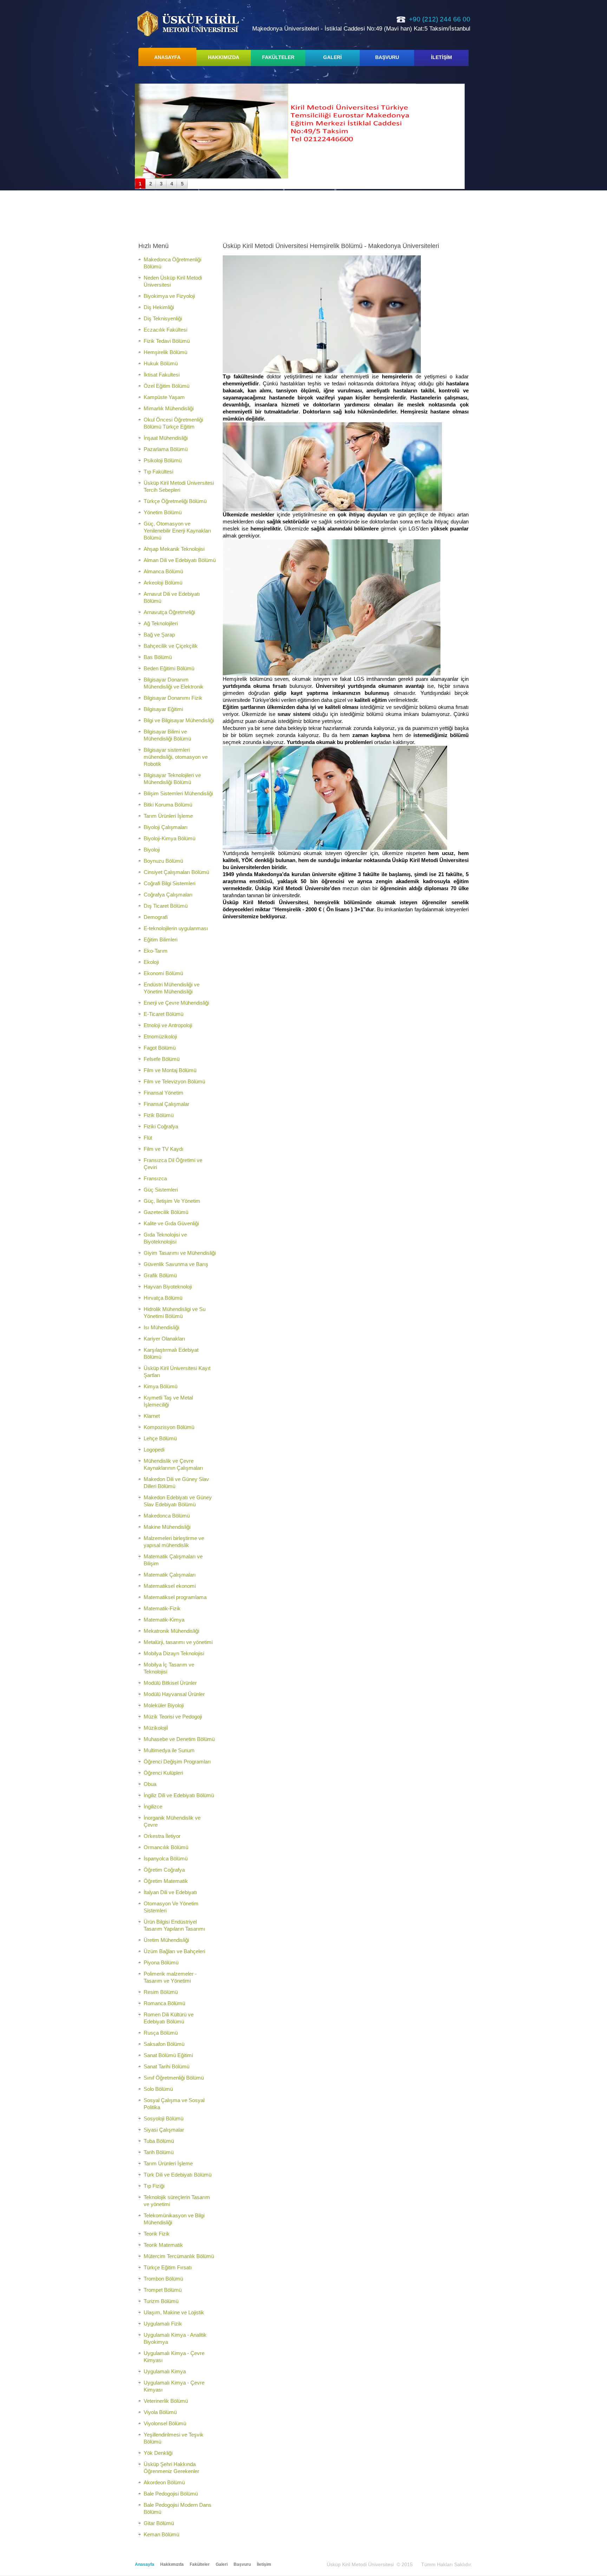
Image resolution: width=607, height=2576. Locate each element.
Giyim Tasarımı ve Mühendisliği (180, 1253)
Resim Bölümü (161, 1992)
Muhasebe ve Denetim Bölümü (179, 1739)
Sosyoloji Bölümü (164, 2118)
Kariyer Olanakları (164, 1339)
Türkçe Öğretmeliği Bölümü (175, 501)
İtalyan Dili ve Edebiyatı (170, 1892)
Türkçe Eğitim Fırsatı (168, 2267)
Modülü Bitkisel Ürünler (170, 1683)
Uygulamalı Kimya (165, 2371)
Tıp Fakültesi (158, 472)
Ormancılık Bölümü (166, 1847)
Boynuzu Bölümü (163, 861)
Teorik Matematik (163, 2245)
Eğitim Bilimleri (161, 940)
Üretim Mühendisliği (166, 1940)
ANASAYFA (167, 57)
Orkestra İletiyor (162, 1836)
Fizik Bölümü (159, 1115)
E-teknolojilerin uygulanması (176, 928)
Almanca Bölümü (163, 571)
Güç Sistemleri (161, 1190)
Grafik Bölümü (160, 1275)
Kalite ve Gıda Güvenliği (171, 1223)
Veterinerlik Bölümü (166, 2401)
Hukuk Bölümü (161, 363)
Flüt (148, 1138)
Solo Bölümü (158, 2089)
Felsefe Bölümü (162, 1059)
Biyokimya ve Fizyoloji (169, 296)
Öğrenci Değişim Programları (177, 1762)
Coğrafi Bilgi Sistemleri (169, 883)
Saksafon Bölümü (164, 2044)
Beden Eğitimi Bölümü (169, 668)
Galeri (222, 2564)
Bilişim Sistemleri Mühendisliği (178, 793)
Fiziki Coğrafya (161, 1126)
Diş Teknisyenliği (163, 318)
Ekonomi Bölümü (163, 973)
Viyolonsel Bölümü (165, 2423)
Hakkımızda (172, 2564)
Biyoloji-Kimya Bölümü (169, 838)
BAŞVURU (387, 57)
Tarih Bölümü (159, 2152)
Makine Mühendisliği (167, 1527)
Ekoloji (151, 962)
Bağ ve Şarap (159, 635)
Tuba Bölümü (159, 2141)
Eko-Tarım (156, 951)
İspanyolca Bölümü (166, 1858)
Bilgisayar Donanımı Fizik (173, 698)
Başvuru (242, 2564)
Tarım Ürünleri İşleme (168, 816)
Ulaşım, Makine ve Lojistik (174, 2312)
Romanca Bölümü (164, 2003)
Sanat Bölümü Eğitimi (168, 2055)
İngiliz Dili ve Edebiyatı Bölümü (179, 1795)
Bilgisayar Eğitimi (163, 709)
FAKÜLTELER (278, 57)
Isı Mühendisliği (161, 1327)
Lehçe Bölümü (160, 1438)
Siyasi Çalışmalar (164, 2130)
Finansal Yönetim (164, 1093)
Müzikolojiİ (156, 1728)
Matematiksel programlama (175, 1597)
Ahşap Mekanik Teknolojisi (174, 549)
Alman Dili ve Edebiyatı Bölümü (180, 560)
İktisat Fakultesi (162, 375)
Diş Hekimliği (159, 307)
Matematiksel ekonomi (170, 1586)
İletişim (264, 2564)
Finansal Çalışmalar (167, 1104)
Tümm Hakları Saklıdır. (447, 2564)
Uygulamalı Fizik (163, 2324)
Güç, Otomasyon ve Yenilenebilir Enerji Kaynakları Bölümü (177, 531)
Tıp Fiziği (154, 2186)
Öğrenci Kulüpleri (163, 1773)
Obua (150, 1784)
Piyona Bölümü (161, 1962)
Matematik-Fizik (162, 1608)
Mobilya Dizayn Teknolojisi (174, 1653)
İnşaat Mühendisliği (166, 438)
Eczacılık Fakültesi (165, 330)
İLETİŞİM (442, 57)
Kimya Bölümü (161, 1386)
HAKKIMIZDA (224, 57)
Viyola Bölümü (160, 2412)
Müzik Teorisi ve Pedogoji (173, 1717)
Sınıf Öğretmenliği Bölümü (174, 2078)
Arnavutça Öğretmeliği (169, 612)
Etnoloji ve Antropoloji (168, 1025)
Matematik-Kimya (164, 1620)
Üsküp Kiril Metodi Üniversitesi (188, 23)
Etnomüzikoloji (160, 1036)
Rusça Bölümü (161, 2033)
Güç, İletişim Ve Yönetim (172, 1201)
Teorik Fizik (157, 2234)
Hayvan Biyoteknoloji (168, 1287)
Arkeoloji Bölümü (163, 583)
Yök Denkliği (158, 2453)
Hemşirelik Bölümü (165, 352)
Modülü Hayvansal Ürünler (174, 1694)
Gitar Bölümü (159, 2523)
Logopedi (154, 1450)
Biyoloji (152, 850)
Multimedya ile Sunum (169, 1750)
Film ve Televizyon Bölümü (174, 1081)
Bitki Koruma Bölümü (168, 805)
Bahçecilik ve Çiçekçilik (171, 646)
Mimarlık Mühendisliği (169, 408)
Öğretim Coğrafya (164, 1870)
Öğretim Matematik (166, 1881)
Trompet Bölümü (163, 2290)
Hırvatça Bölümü (163, 1298)
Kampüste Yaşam (164, 397)
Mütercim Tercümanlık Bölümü (179, 2256)
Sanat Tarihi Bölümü (167, 2066)
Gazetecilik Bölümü (166, 1212)
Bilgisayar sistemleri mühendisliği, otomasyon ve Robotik (176, 757)
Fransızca (155, 1178)
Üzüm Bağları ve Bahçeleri (174, 1951)
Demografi (156, 917)
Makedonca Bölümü (167, 1516)
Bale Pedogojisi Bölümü (171, 2494)
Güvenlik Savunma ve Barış (176, 1264)
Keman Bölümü (161, 2534)
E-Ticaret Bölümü (164, 1014)
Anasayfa (145, 2564)
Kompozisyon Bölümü (169, 1427)
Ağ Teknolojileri (161, 623)
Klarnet (152, 1416)
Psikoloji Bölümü (163, 460)
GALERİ (332, 57)
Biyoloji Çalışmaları (166, 827)
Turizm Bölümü (161, 2301)
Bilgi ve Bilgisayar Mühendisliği (179, 720)
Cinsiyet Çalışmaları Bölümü (176, 872)
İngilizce (153, 1807)
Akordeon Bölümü (164, 2482)
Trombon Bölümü (163, 2279)
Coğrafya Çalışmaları (168, 895)
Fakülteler (200, 2564)
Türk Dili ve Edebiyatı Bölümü (178, 2175)
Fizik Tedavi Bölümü (167, 341)
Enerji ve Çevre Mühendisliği (176, 1003)
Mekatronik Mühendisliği (171, 1631)
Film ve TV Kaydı (164, 1149)
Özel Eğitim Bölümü (167, 386)
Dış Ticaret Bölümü (166, 906)
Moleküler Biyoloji (164, 1705)
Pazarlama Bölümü (166, 449)
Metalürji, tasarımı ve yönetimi (178, 1642)
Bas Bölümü (158, 657)
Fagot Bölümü (160, 1048)
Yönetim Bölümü (163, 512)
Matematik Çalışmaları (170, 1575)
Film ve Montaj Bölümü (170, 1070)
